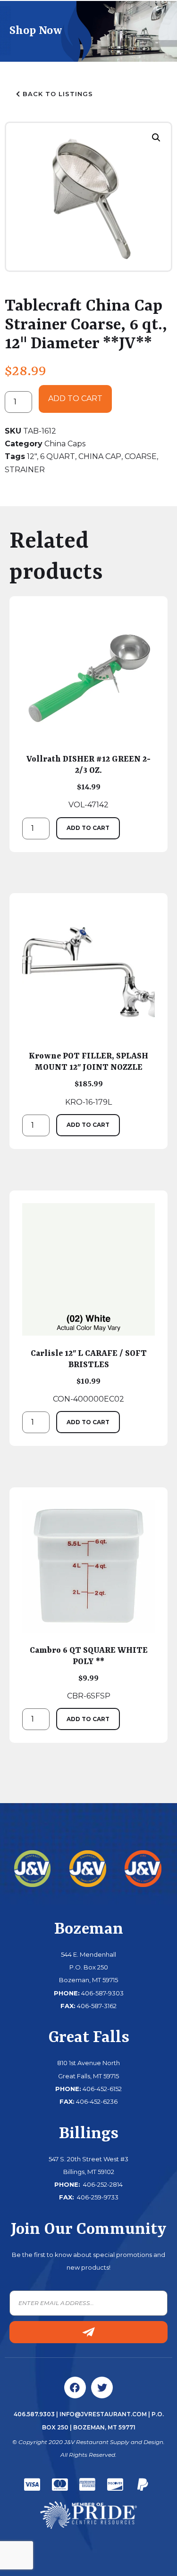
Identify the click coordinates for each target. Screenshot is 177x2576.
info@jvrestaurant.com (103, 2414)
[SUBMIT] (88, 2332)
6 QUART (58, 456)
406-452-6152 (102, 2089)
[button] (156, 138)
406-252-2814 (102, 2184)
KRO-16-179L (88, 1079)
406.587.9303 (34, 2414)
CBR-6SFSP (89, 1673)
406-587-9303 (102, 1993)
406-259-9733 (97, 2197)
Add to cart (75, 398)
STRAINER (25, 470)
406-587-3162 (97, 2006)
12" (32, 456)
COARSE (141, 456)
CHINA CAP (100, 456)
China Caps (65, 444)
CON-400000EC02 (89, 1376)
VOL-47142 (88, 782)
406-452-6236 (97, 2101)
